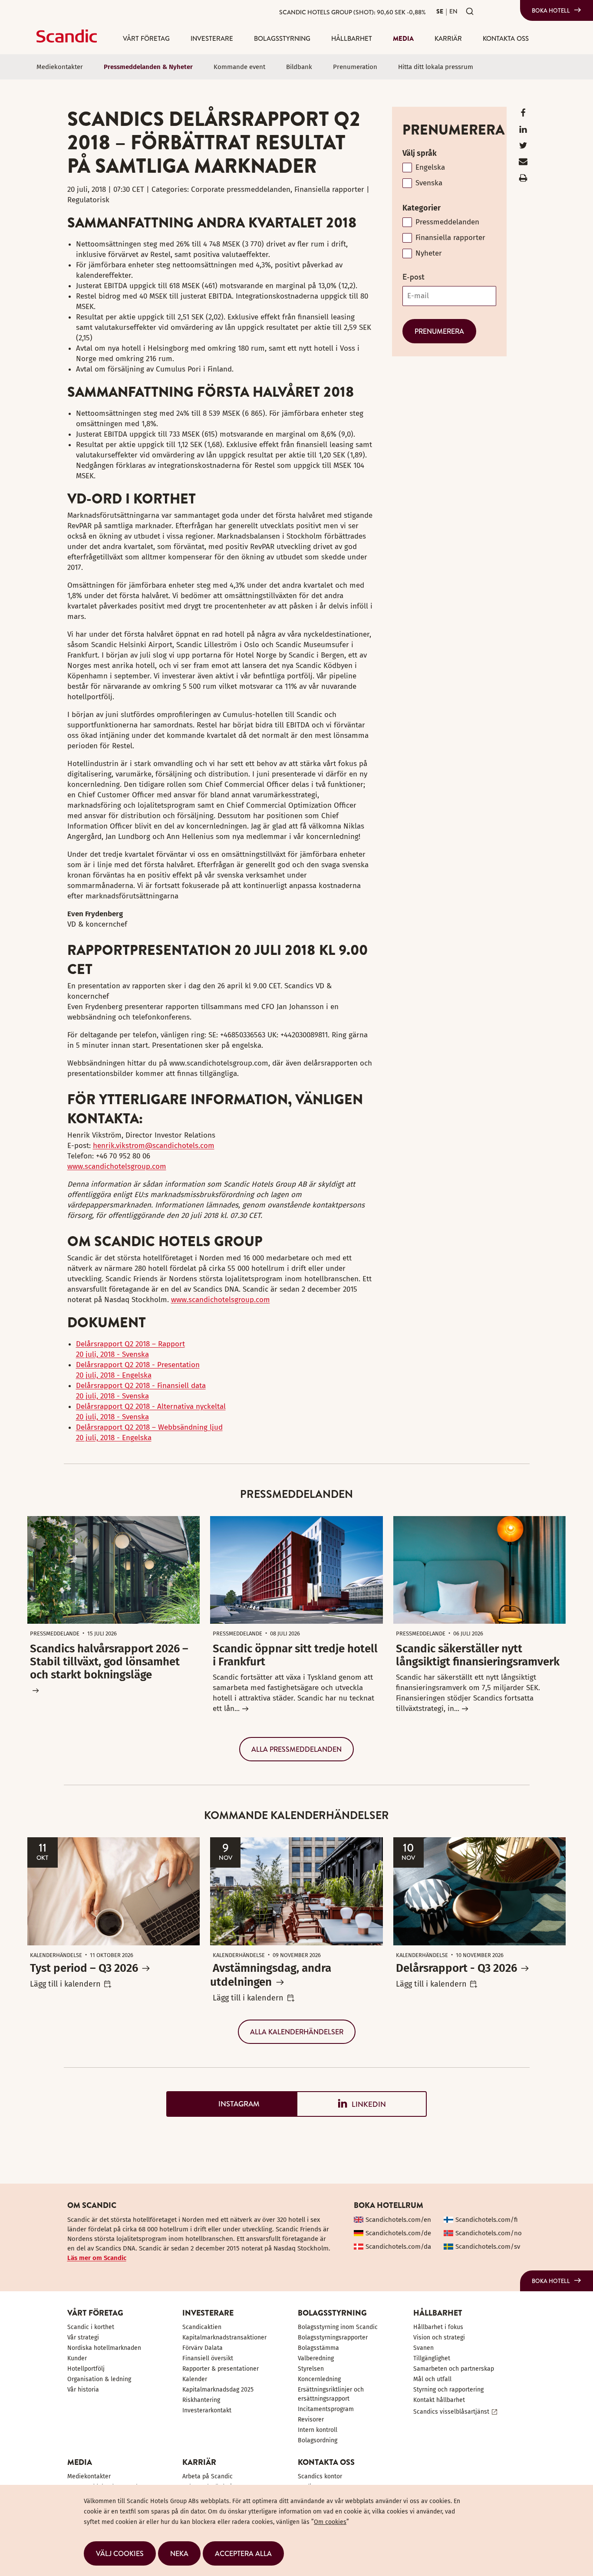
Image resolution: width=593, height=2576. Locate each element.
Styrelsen (311, 2369)
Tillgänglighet (432, 2358)
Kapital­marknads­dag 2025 (218, 2390)
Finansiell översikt (208, 2358)
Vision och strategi (439, 2337)
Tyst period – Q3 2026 (84, 1968)
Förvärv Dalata (203, 2348)
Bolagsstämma (318, 2348)
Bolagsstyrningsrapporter (333, 2337)
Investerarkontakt (207, 2410)
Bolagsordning (318, 2440)
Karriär (448, 38)
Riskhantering (201, 2400)
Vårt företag (146, 38)
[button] (120, 2553)
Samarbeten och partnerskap (454, 2369)
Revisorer (311, 2420)
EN (453, 11)
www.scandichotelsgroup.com (117, 1166)
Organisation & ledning (99, 2379)
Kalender (195, 2379)
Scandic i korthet (91, 2327)
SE (440, 11)
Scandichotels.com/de (398, 2233)
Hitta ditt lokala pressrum (436, 67)
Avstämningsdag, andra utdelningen (271, 1975)
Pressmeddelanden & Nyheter (148, 67)
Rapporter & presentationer (221, 2369)
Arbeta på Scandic (208, 2476)
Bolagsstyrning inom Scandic (338, 2327)
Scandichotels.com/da (398, 2247)
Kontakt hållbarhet (439, 2400)
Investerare (212, 38)
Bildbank (299, 67)
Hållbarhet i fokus (438, 2327)
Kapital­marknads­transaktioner (224, 2337)
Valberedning (316, 2358)
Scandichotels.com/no (489, 2233)
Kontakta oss (506, 38)
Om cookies (330, 2522)
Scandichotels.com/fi (487, 2220)
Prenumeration (355, 67)
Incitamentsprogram (326, 2409)
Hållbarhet (352, 38)
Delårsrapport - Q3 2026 (456, 1968)
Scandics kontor (320, 2476)
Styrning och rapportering (448, 2390)
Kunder (77, 2358)
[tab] (231, 2104)
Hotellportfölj (86, 2369)
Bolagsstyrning (282, 38)
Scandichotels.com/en (398, 2220)
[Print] (523, 180)
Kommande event (239, 67)
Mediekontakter (60, 67)
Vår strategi (83, 2337)
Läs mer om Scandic (97, 2258)
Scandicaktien (202, 2327)
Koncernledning (319, 2379)
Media (403, 38)
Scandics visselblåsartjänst (451, 2412)
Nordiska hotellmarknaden (104, 2348)
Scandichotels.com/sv (488, 2247)
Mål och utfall (432, 2379)
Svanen (423, 2348)
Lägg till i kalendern (65, 1984)
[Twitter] (523, 147)
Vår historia (83, 2390)
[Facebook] (523, 115)
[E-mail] (523, 163)
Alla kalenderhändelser (297, 2032)
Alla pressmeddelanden (296, 1749)
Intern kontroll (318, 2430)
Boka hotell (551, 10)
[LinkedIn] (523, 131)
